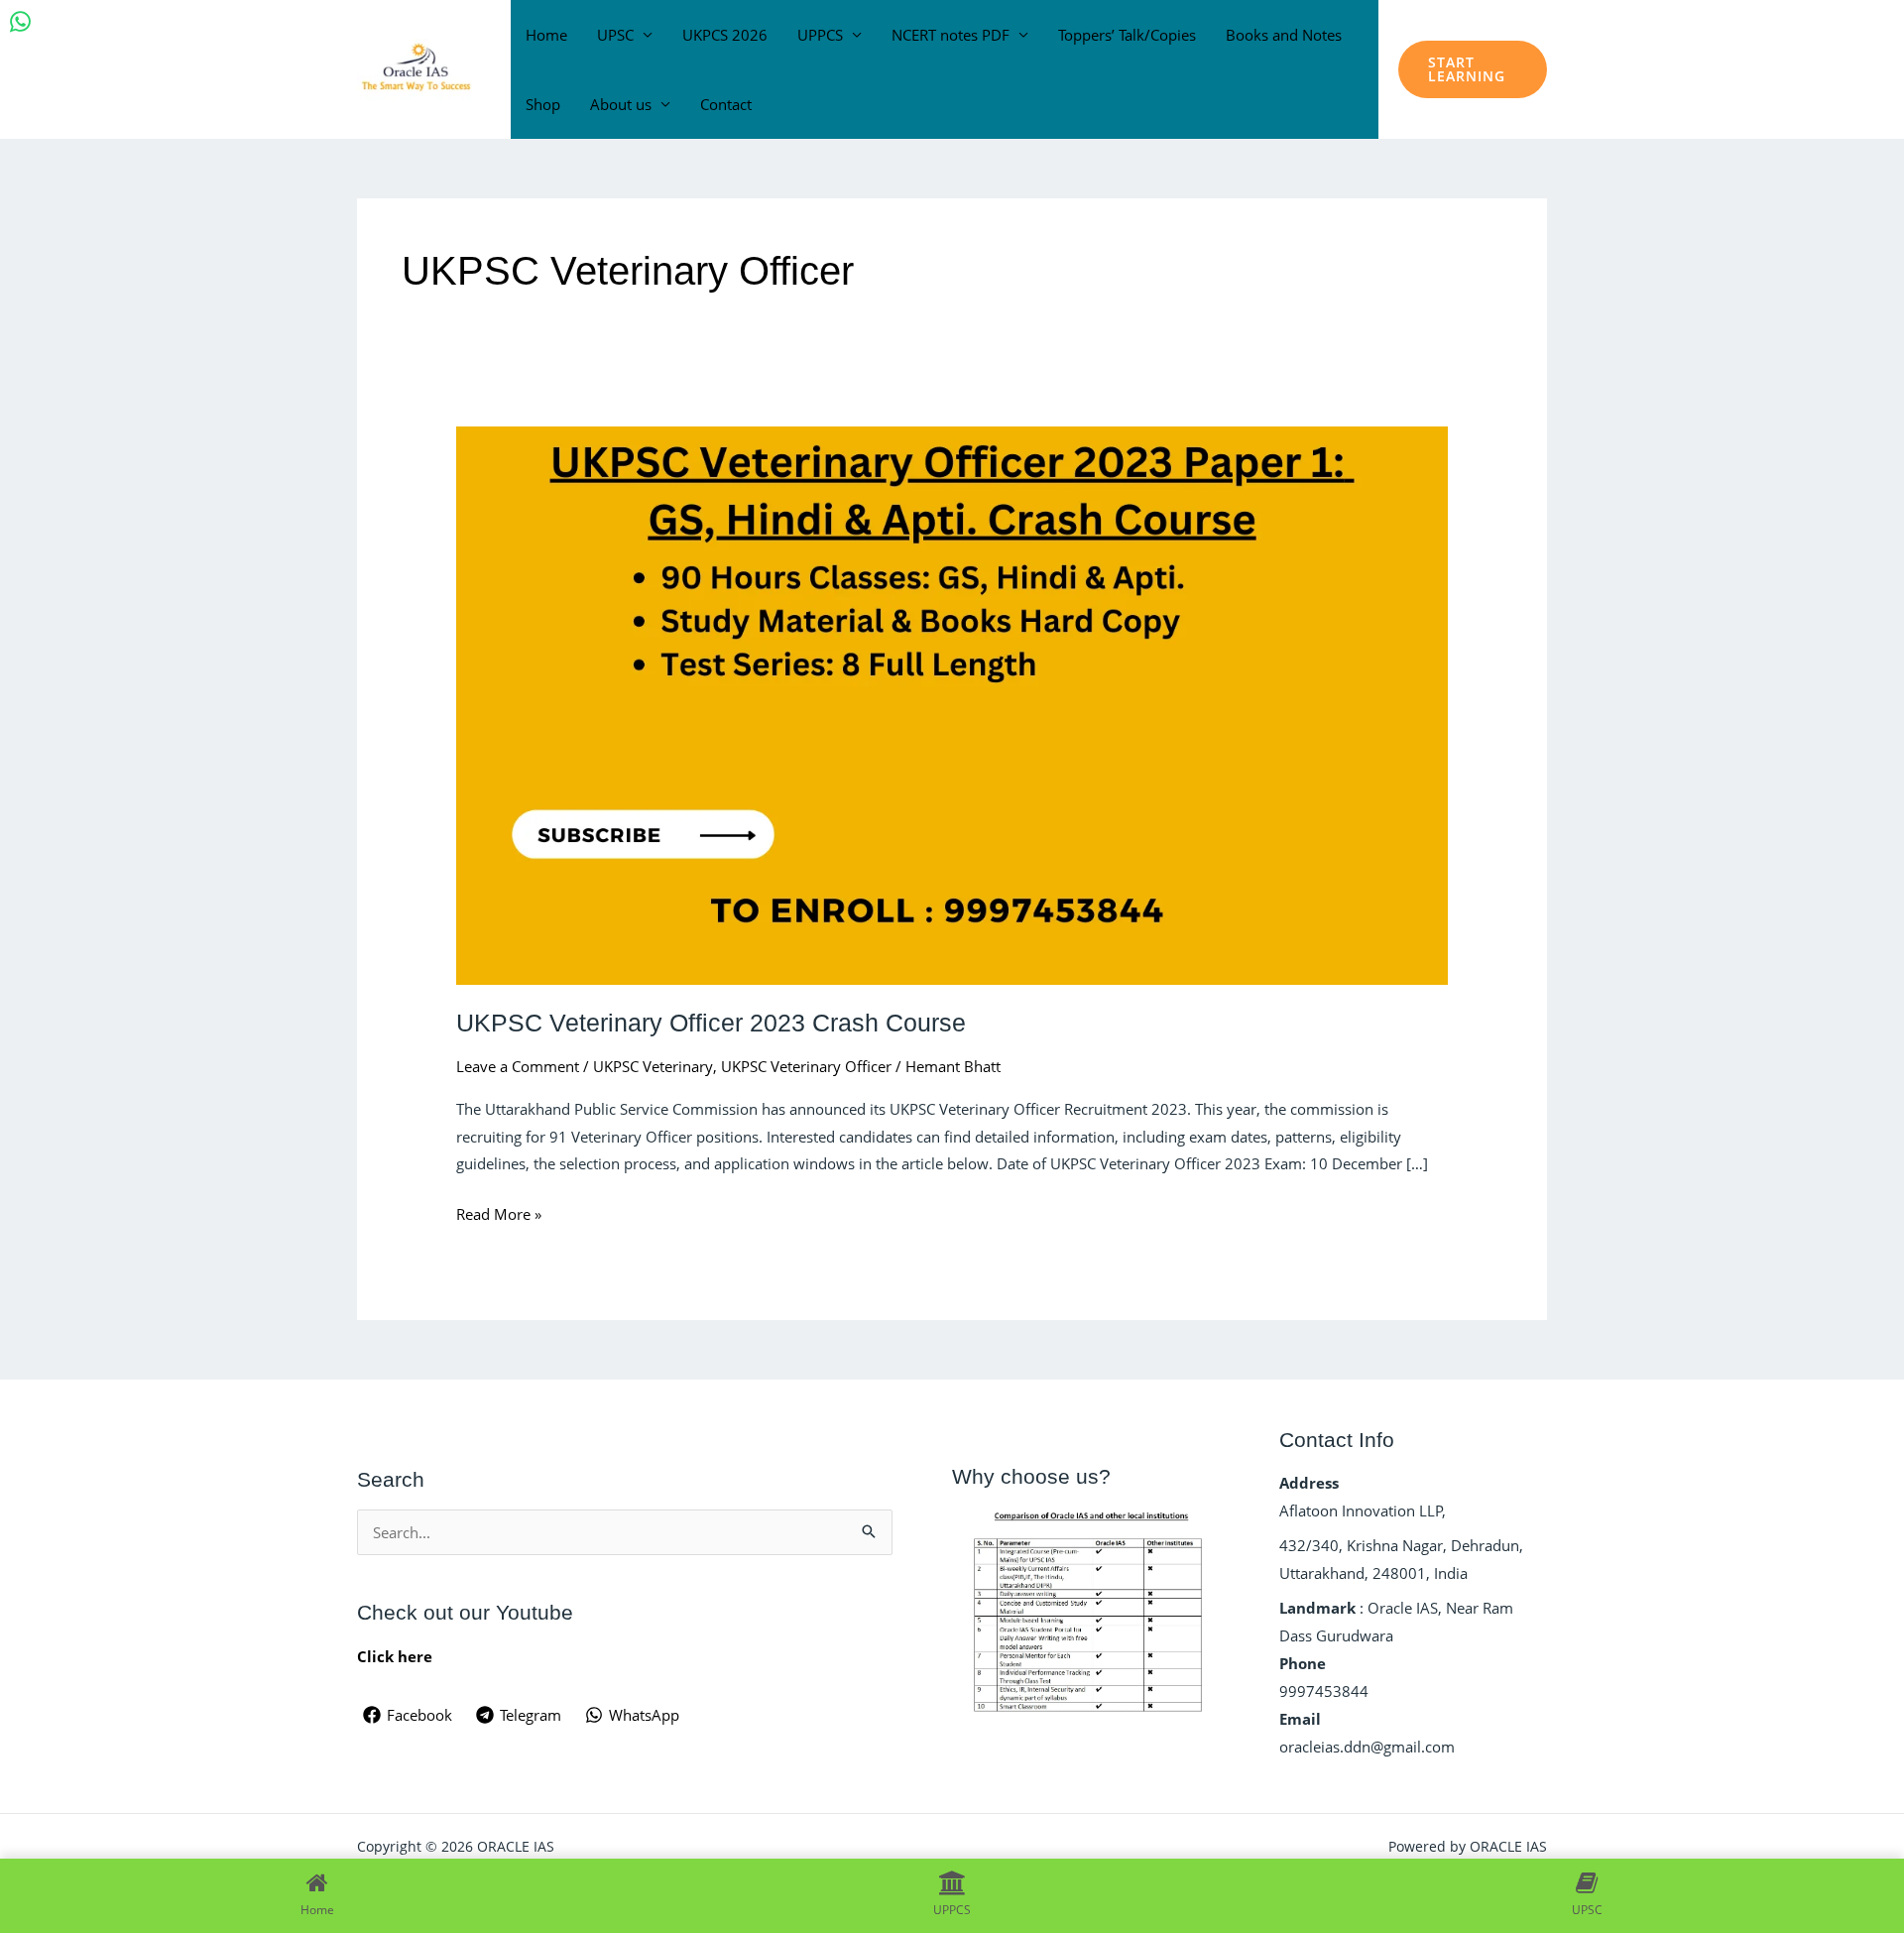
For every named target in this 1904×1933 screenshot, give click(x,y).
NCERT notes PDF (951, 35)
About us (621, 104)
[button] (1473, 69)
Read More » (499, 1212)
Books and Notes (1284, 35)
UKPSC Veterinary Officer (806, 1066)
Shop (543, 104)
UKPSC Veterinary (653, 1066)
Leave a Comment (518, 1066)
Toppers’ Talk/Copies (1127, 35)
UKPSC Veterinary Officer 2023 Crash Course (711, 1023)
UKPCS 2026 (725, 35)
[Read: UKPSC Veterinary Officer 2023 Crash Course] (952, 703)
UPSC (615, 35)
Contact (726, 104)
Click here (395, 1656)
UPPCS (820, 35)
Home (546, 35)
